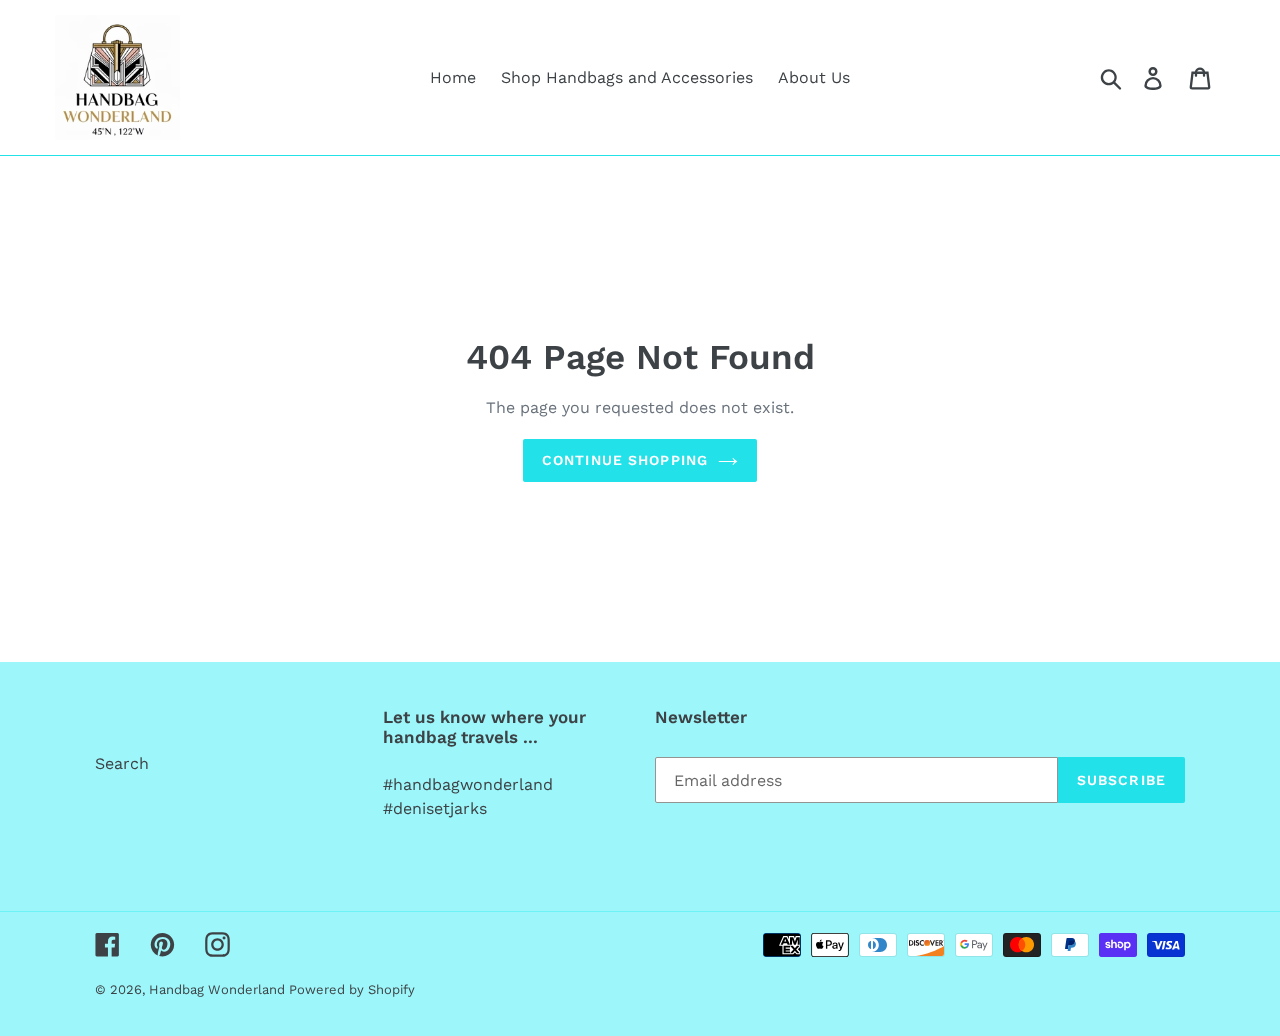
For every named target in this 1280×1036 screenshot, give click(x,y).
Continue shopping (625, 460)
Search (122, 763)
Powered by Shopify (352, 989)
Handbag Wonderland (219, 989)
